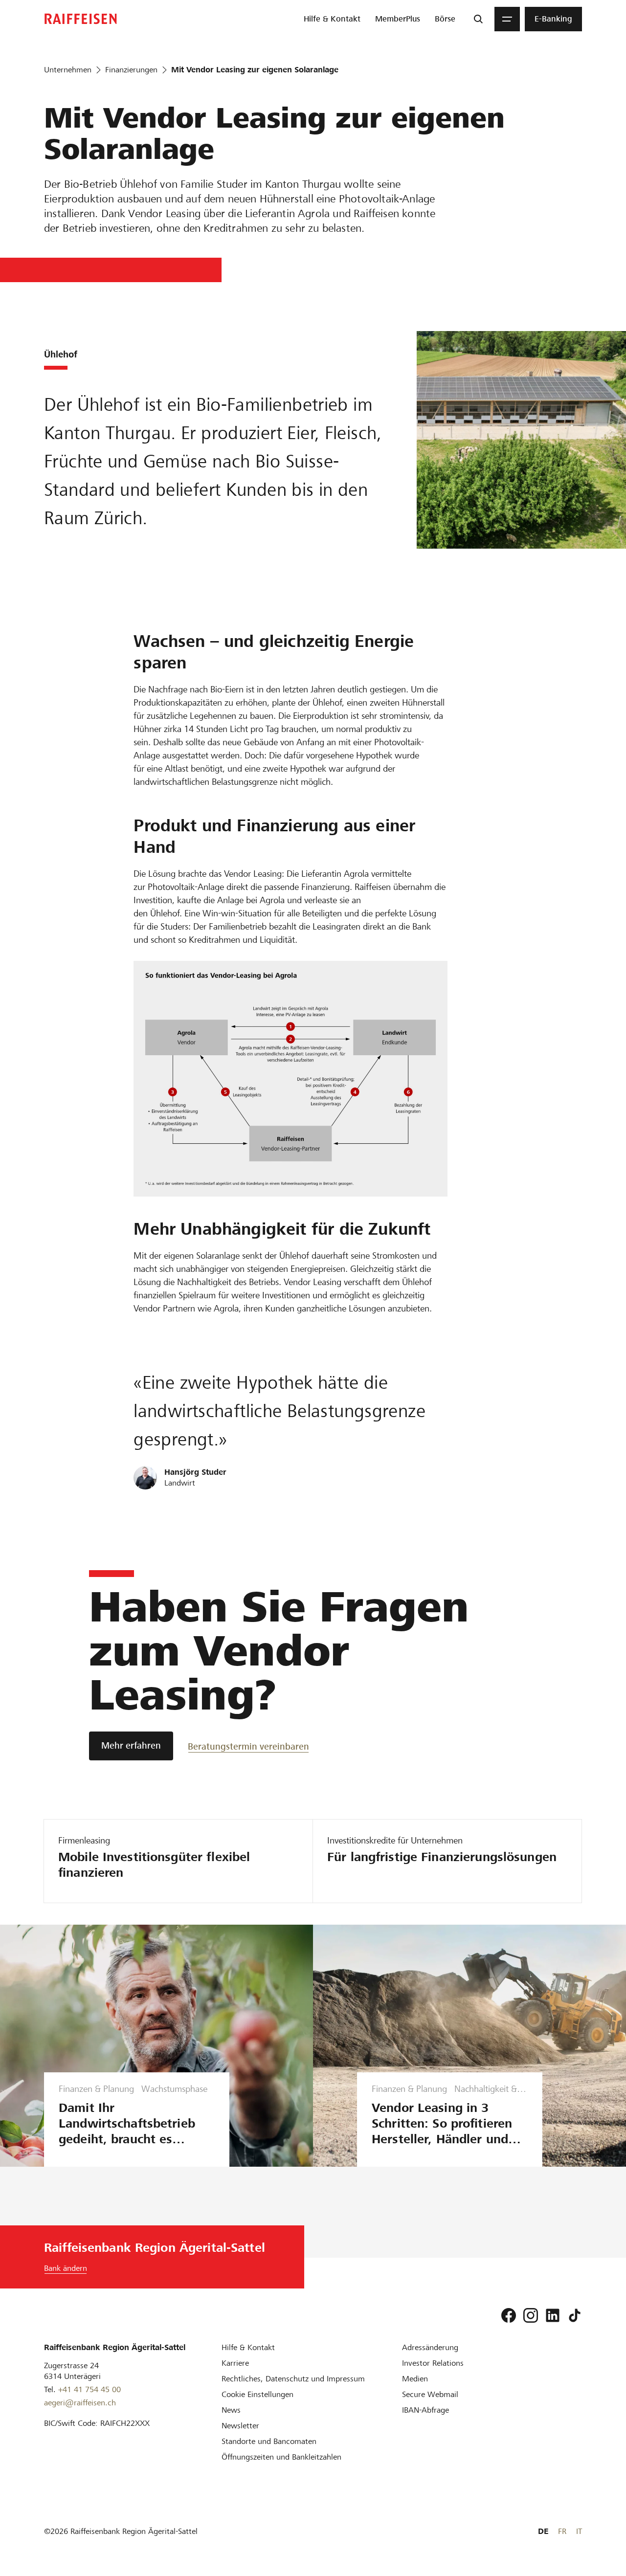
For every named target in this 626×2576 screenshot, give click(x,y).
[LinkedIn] (553, 2315)
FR (562, 2531)
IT (579, 2531)
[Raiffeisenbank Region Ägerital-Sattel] (81, 19)
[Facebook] (509, 2315)
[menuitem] (332, 19)
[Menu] (507, 19)
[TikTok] (575, 2315)
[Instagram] (531, 2315)
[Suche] (478, 19)
